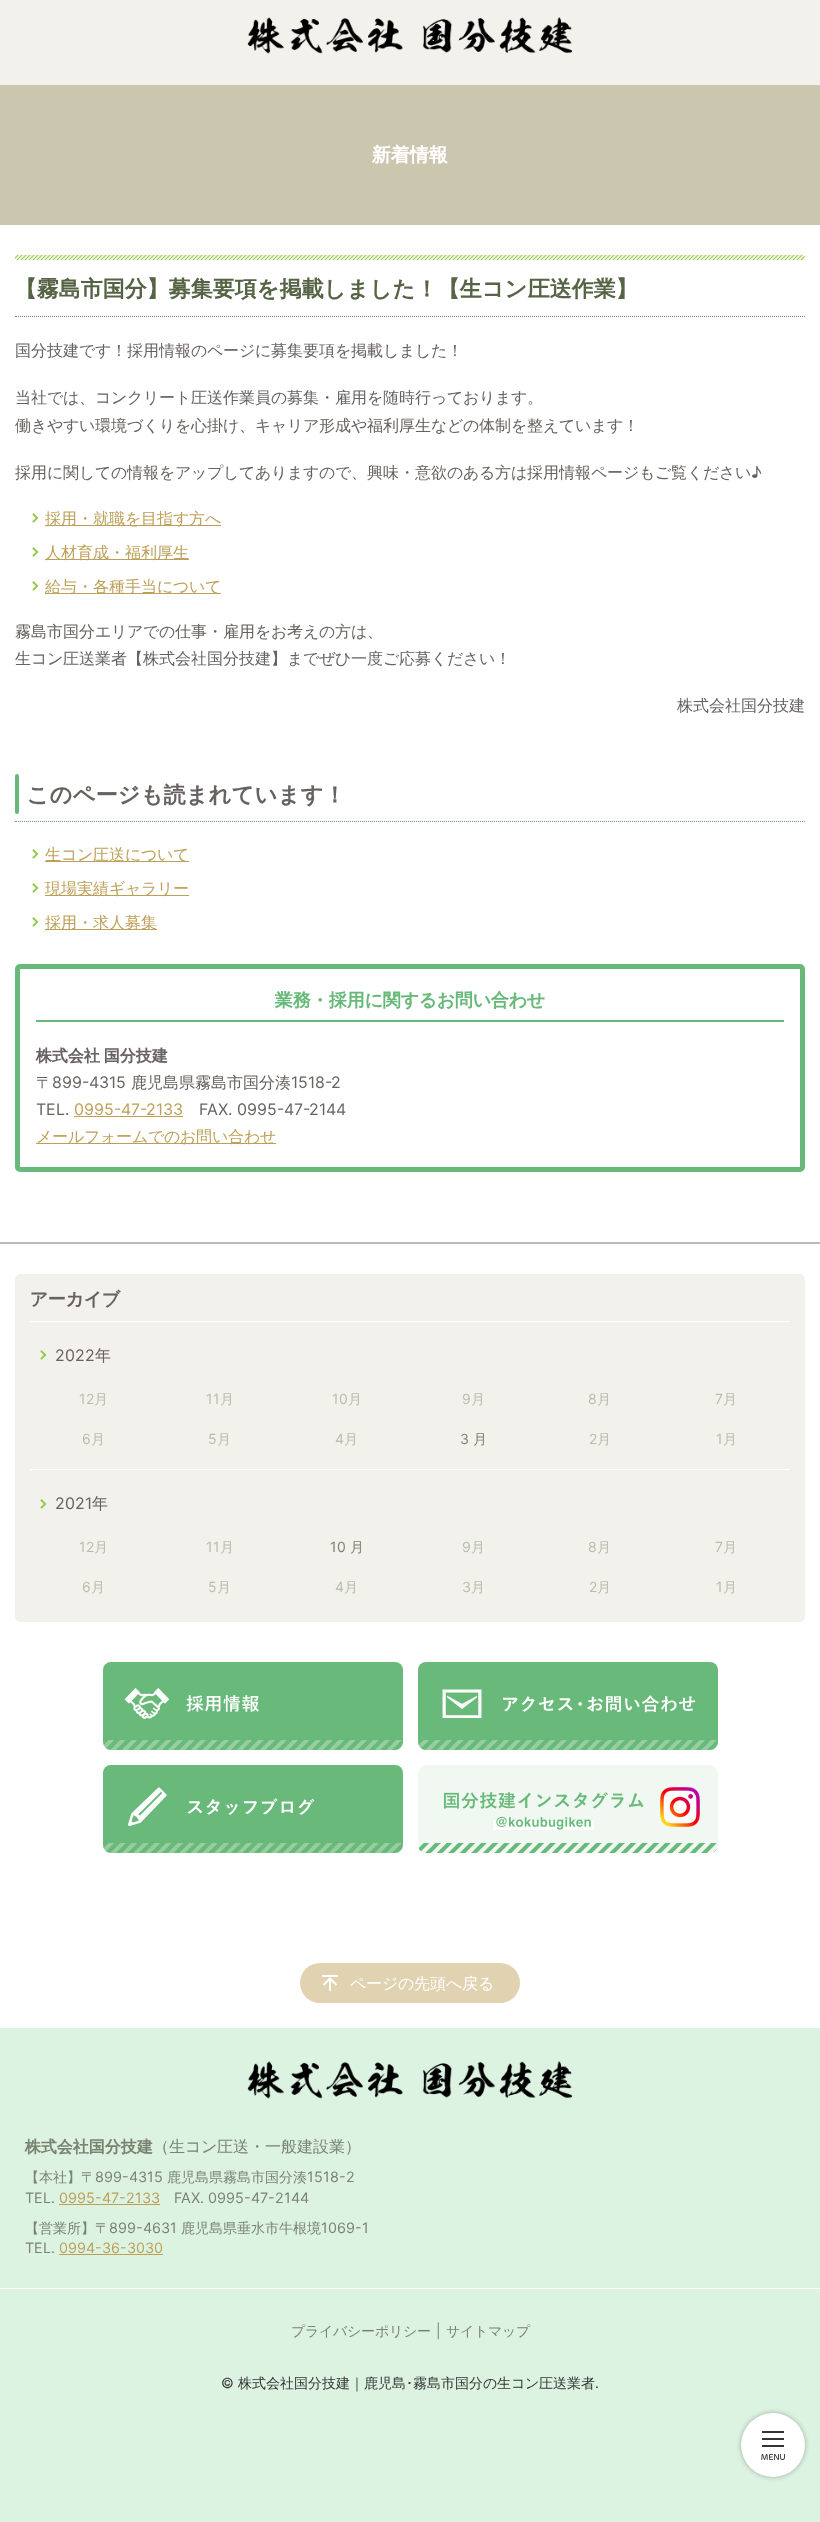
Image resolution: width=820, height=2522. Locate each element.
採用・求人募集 (101, 922)
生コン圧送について (117, 854)
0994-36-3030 (111, 2247)
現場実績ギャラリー (117, 888)
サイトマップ (488, 2330)
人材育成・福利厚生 (117, 552)
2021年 (81, 1503)
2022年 (83, 1355)
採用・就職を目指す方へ (133, 518)
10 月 (347, 1546)
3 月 (473, 1438)
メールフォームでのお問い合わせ (156, 1136)
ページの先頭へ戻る (422, 1983)
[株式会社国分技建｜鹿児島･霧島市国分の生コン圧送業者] (410, 35)
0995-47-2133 (128, 1109)
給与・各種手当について (133, 586)
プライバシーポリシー (361, 2330)
